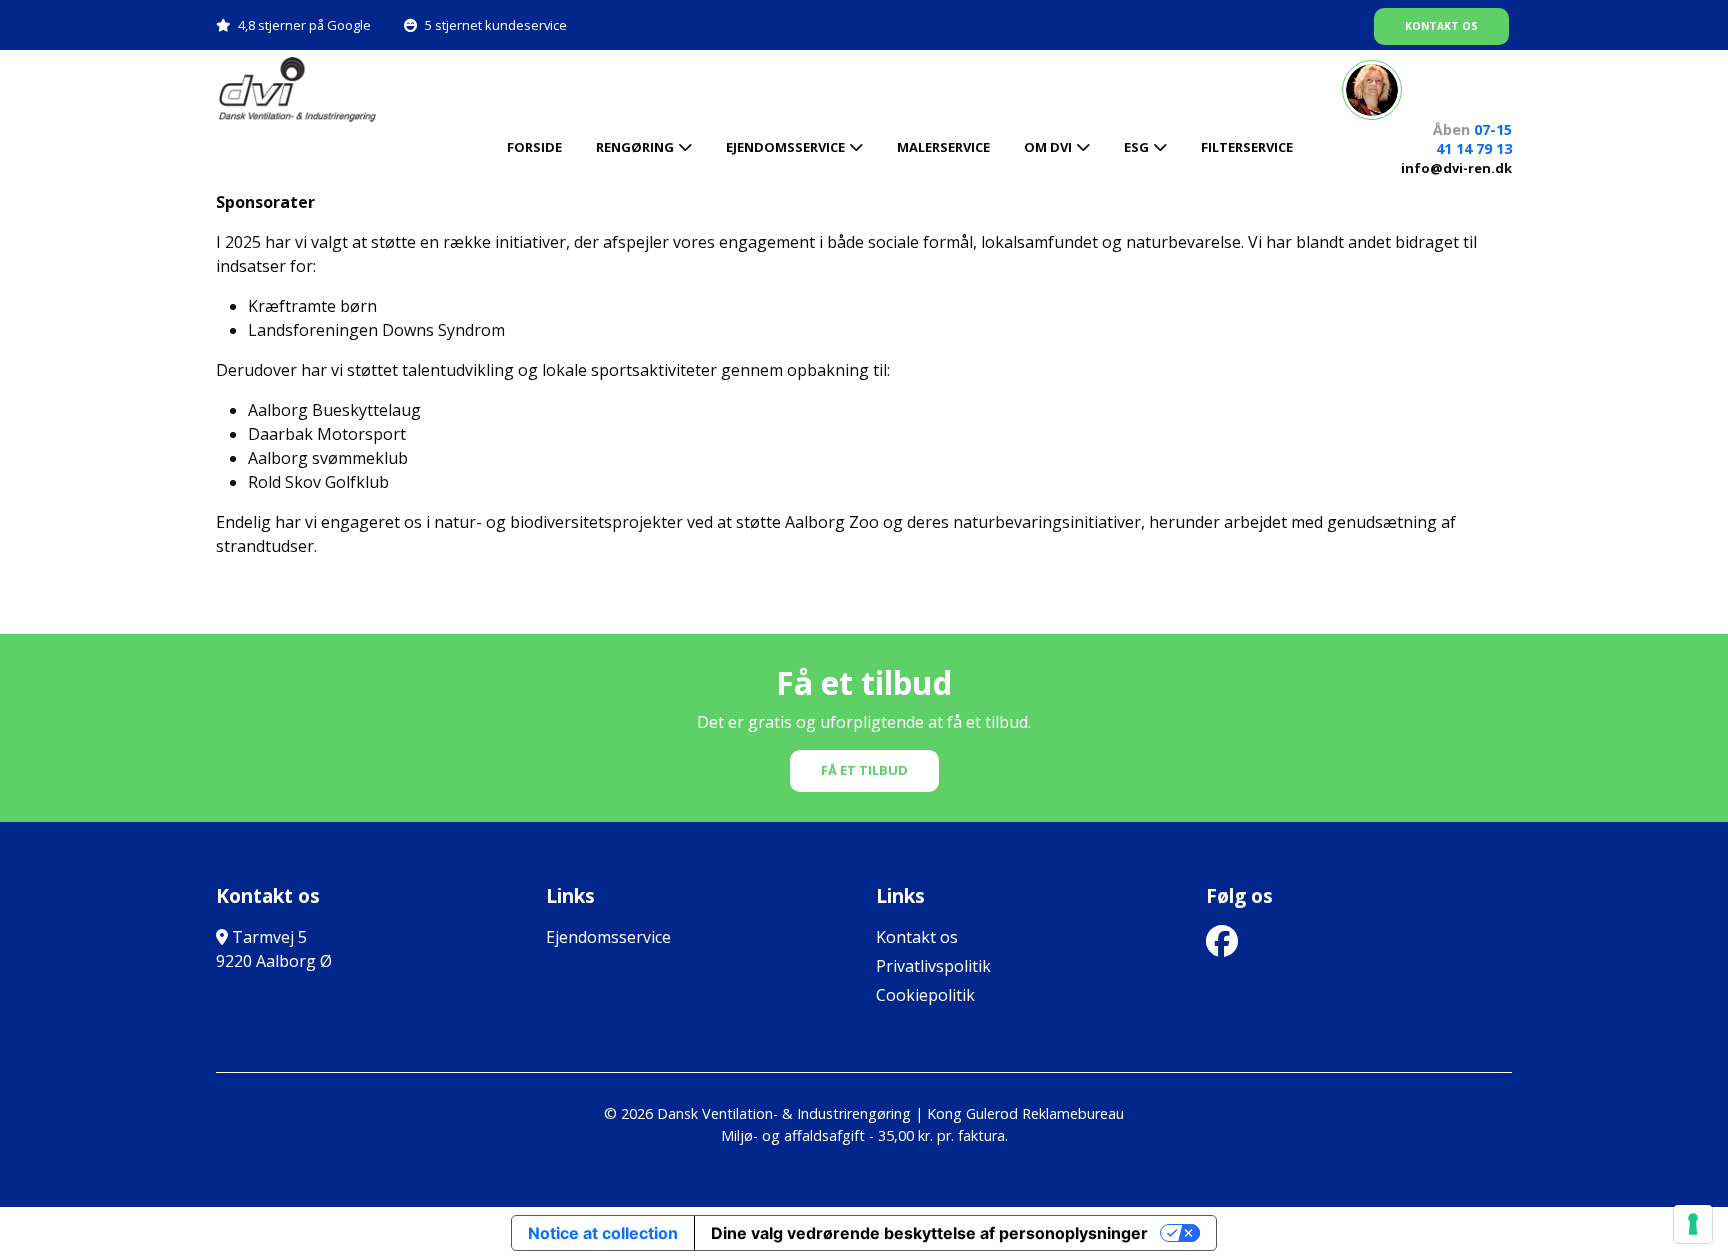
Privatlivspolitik (933, 966)
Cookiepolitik (925, 995)
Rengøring (635, 147)
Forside (534, 147)
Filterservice (1247, 147)
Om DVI (1048, 147)
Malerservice (943, 147)
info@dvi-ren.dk (1456, 168)
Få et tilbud (864, 770)
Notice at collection (603, 1233)
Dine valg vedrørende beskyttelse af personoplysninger (929, 1233)
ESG (1136, 147)
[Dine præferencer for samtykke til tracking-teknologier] (1693, 1224)
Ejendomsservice (785, 147)
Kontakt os (1441, 26)
